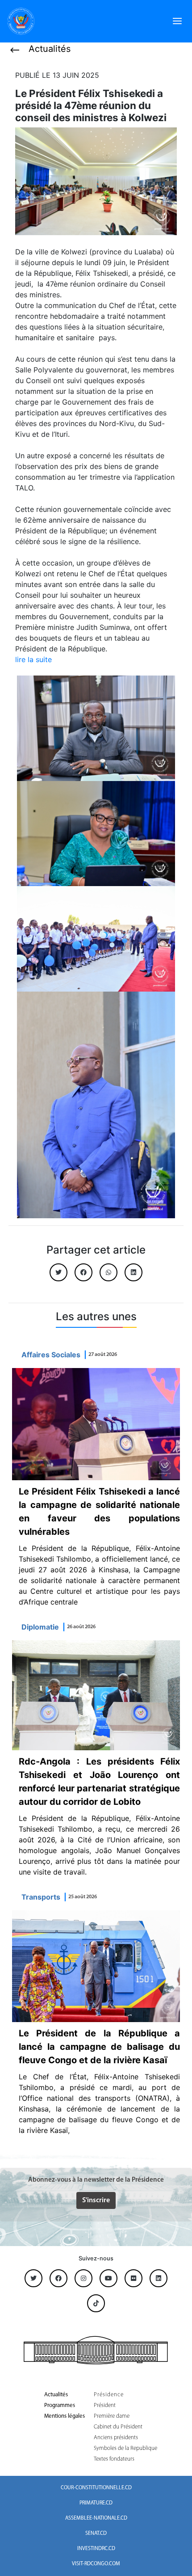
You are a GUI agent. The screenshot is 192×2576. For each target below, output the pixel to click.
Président (105, 2405)
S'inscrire (96, 2200)
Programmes (60, 2405)
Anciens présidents (116, 2438)
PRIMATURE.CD (96, 2503)
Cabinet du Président (118, 2427)
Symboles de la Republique (125, 2448)
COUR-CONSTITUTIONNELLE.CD (96, 2488)
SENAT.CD (96, 2534)
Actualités (56, 2395)
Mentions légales (65, 2416)
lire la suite (33, 659)
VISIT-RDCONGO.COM (96, 2564)
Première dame (112, 2416)
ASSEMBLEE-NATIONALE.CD (96, 2518)
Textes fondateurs (114, 2459)
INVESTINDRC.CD (96, 2549)
